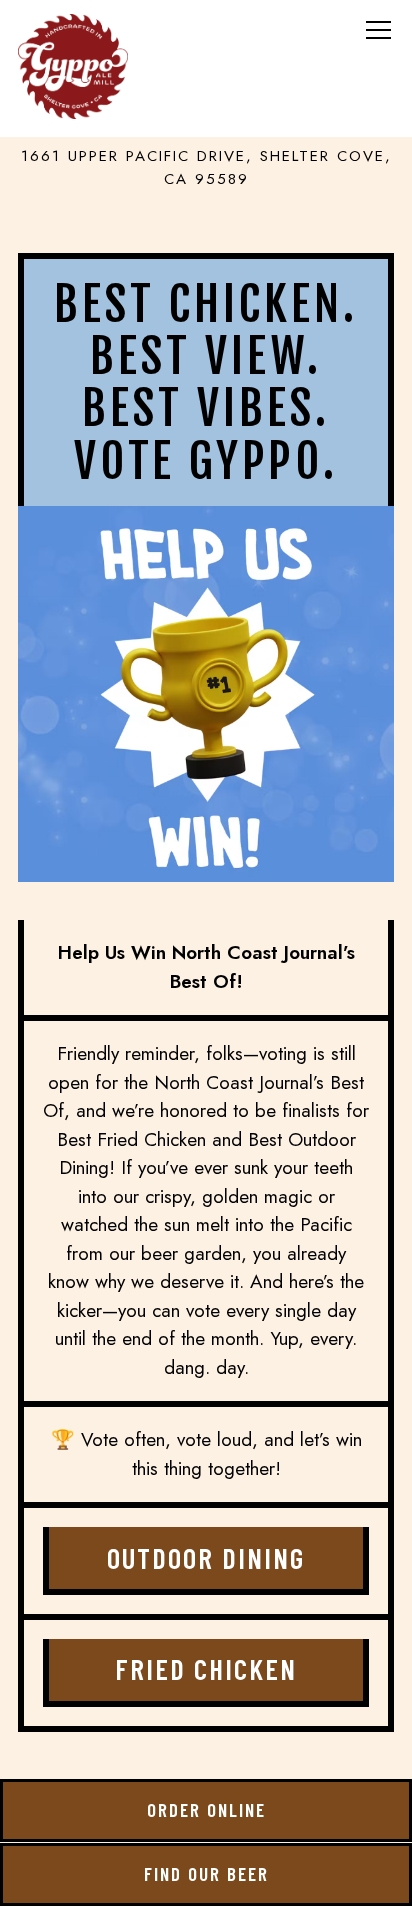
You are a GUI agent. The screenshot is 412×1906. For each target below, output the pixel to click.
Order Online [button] (206, 1809)
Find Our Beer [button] (206, 1873)
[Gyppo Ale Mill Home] (73, 65)
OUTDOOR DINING (206, 1557)
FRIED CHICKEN (206, 1668)
